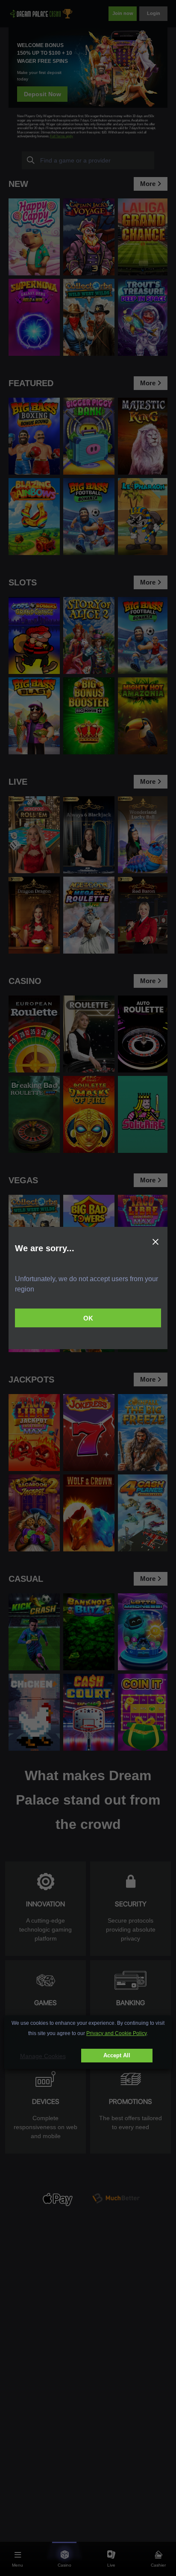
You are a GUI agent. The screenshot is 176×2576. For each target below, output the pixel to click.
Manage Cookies (43, 2056)
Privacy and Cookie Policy (116, 2033)
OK (88, 1318)
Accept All (117, 2055)
